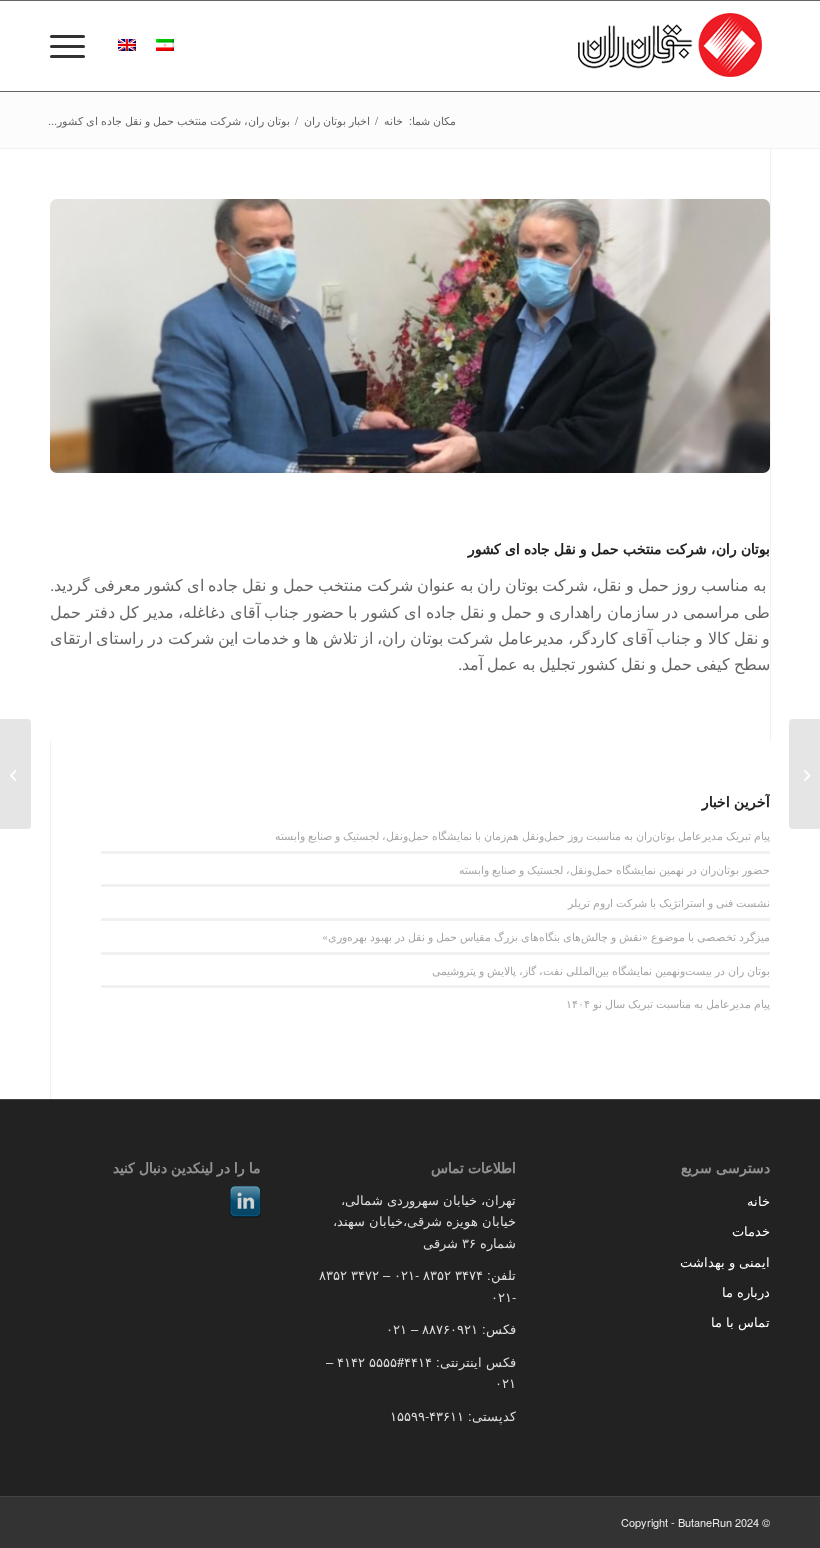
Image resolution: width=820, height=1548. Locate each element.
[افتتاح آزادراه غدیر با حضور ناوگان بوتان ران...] (804, 774)
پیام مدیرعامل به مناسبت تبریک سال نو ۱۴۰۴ (668, 1003)
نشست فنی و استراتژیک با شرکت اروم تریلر (669, 902)
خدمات (751, 1230)
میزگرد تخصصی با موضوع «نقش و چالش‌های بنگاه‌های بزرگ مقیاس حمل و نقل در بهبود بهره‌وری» (546, 936)
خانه (393, 120)
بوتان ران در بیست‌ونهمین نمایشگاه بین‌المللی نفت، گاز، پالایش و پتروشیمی (601, 970)
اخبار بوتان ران (337, 120)
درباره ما (746, 1291)
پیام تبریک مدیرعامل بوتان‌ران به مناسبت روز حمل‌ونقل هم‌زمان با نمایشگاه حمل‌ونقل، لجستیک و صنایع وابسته (522, 835)
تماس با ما (740, 1321)
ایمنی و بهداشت (725, 1261)
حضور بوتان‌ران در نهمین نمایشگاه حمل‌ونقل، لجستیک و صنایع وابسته (614, 869)
